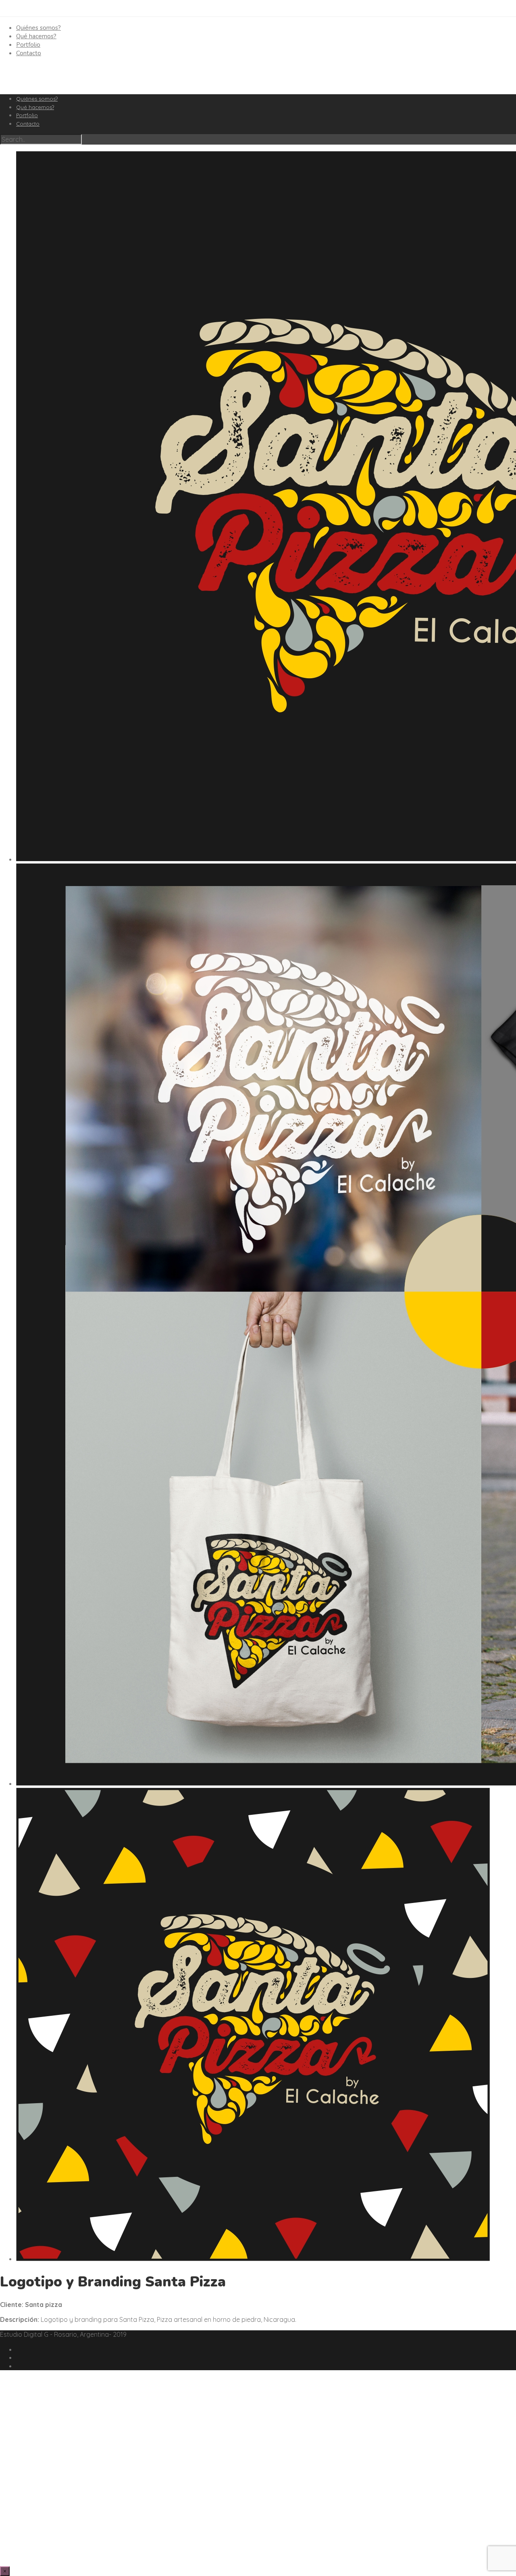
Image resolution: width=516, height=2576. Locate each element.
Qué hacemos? (36, 36)
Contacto (29, 53)
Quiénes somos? (38, 28)
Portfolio (28, 45)
